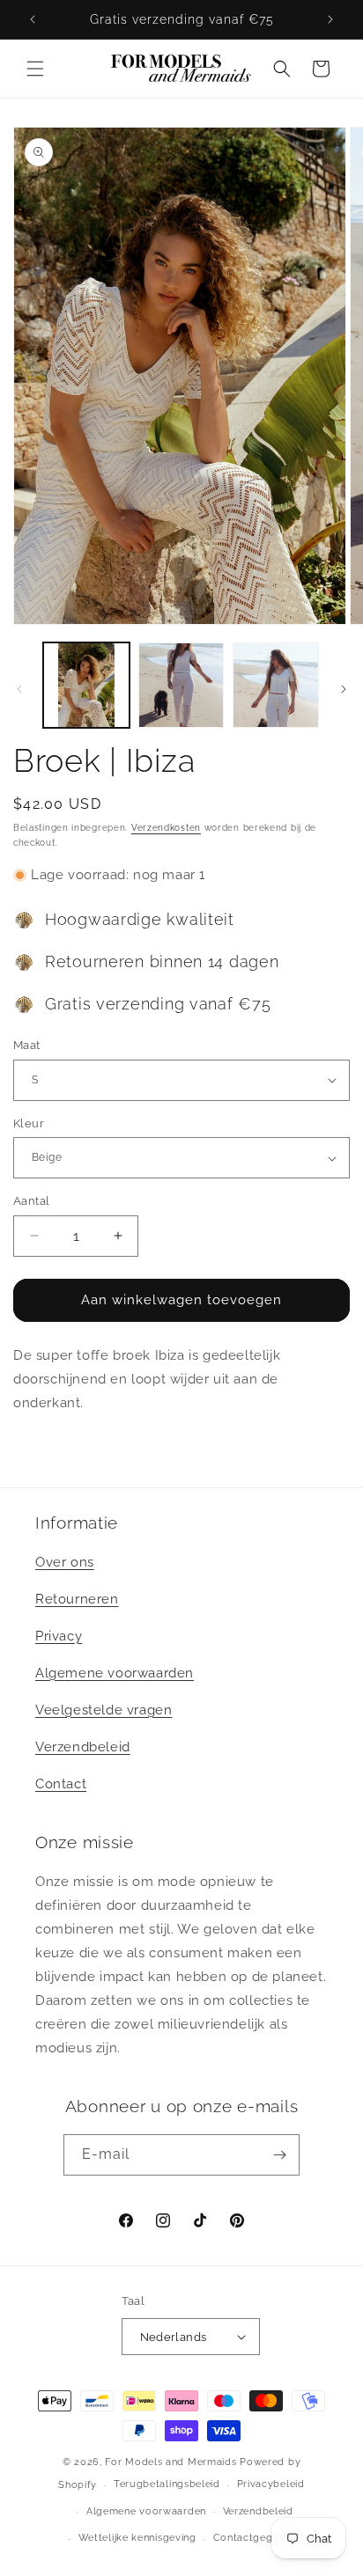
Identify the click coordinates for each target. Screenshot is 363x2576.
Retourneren (77, 1599)
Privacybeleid (271, 2484)
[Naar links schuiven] (19, 689)
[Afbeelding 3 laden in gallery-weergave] (276, 686)
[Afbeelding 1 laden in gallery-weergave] (86, 686)
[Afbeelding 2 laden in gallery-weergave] (181, 686)
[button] (35, 69)
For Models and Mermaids (170, 2462)
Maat (27, 1045)
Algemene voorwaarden (115, 1673)
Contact (61, 1784)
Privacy (59, 1636)
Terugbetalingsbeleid (167, 2484)
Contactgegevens (258, 2538)
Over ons (65, 1562)
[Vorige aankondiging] (33, 19)
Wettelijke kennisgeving (137, 2538)
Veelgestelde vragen (104, 1710)
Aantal (31, 1201)
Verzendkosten (166, 828)
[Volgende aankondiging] (330, 19)
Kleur (29, 1123)
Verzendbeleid (83, 1747)
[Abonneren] (279, 2155)
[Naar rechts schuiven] (344, 689)
